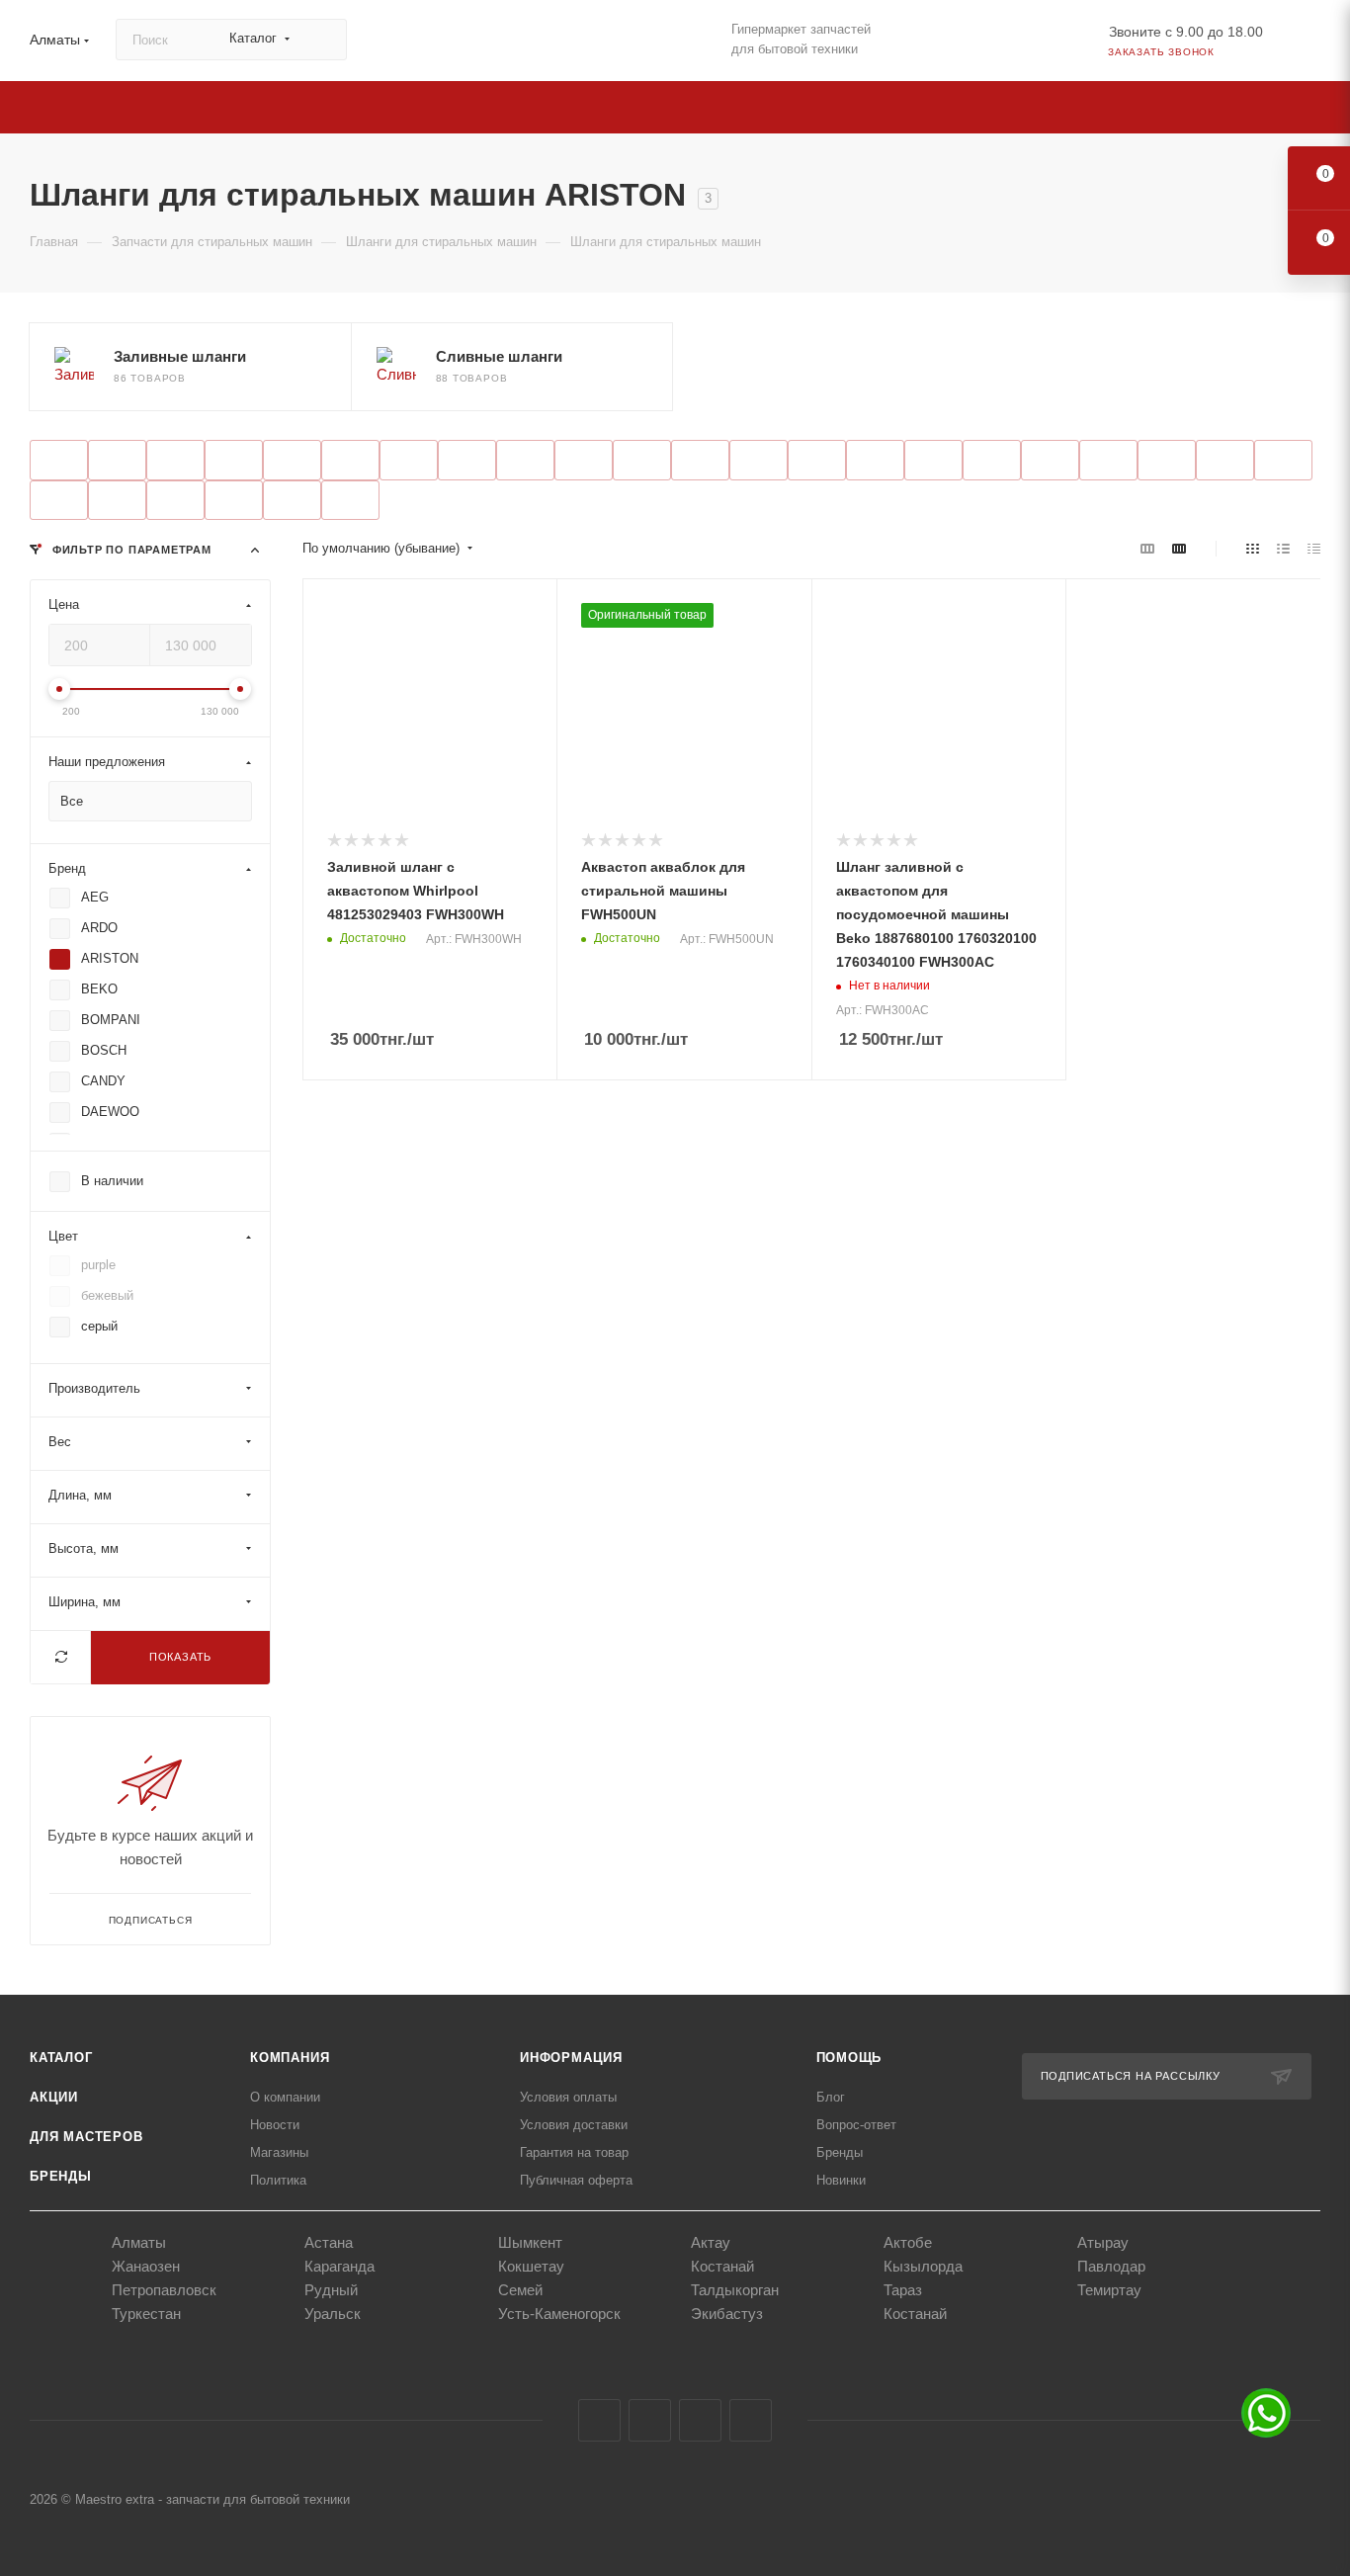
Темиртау (1109, 2290)
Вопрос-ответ (856, 2125)
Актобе (908, 2242)
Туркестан (146, 2314)
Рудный (331, 2290)
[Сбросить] (61, 1658)
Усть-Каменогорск (559, 2314)
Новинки (841, 2180)
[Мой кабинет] (1311, 44)
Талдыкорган (735, 2290)
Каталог (61, 2058)
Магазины (279, 2152)
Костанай (722, 2266)
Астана (329, 2242)
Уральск (333, 2314)
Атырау (1103, 2242)
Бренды (61, 2176)
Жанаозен (146, 2266)
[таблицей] (1314, 549)
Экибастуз (727, 2314)
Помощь (849, 2058)
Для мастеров (86, 2137)
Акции (54, 2097)
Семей (520, 2290)
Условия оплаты (568, 2097)
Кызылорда (923, 2266)
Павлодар (1111, 2266)
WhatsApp (751, 2420)
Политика (278, 2180)
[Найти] (323, 40)
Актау (711, 2242)
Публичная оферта (576, 2180)
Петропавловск (164, 2290)
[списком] (1283, 549)
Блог (831, 2097)
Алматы (139, 2242)
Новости (275, 2125)
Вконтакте (599, 2420)
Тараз (903, 2290)
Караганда (339, 2266)
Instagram (650, 2420)
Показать (180, 1658)
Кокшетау (531, 2266)
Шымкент (530, 2242)
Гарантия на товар (574, 2152)
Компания (290, 2058)
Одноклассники (700, 2420)
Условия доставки (574, 2125)
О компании (285, 2097)
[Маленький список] (1147, 549)
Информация (571, 2058)
